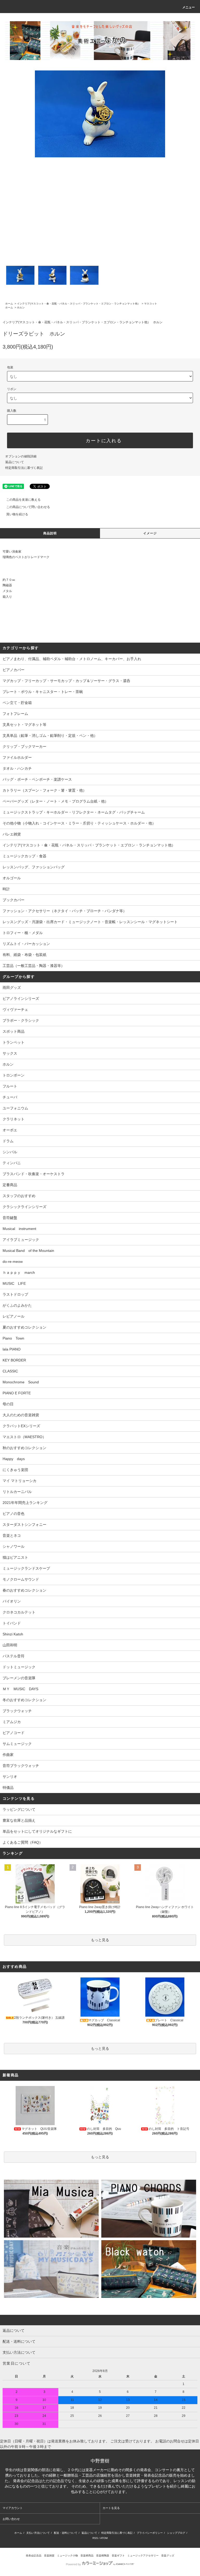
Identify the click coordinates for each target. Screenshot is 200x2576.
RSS (95, 2538)
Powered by (73, 2564)
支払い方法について (38, 2533)
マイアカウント (13, 2508)
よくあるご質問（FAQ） (23, 1842)
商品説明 (50, 533)
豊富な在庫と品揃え (19, 1820)
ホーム (9, 304)
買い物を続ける (17, 514)
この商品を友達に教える (23, 500)
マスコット (151, 304)
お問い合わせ (11, 2519)
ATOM (104, 2538)
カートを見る (111, 2508)
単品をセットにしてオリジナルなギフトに (37, 1831)
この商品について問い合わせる (28, 507)
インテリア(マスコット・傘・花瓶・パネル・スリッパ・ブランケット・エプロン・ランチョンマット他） (79, 304)
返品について (15, 462)
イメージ (150, 533)
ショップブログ (176, 2533)
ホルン (21, 307)
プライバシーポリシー (150, 2533)
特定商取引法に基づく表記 (24, 468)
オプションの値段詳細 (21, 456)
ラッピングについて (19, 1809)
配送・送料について (66, 2533)
